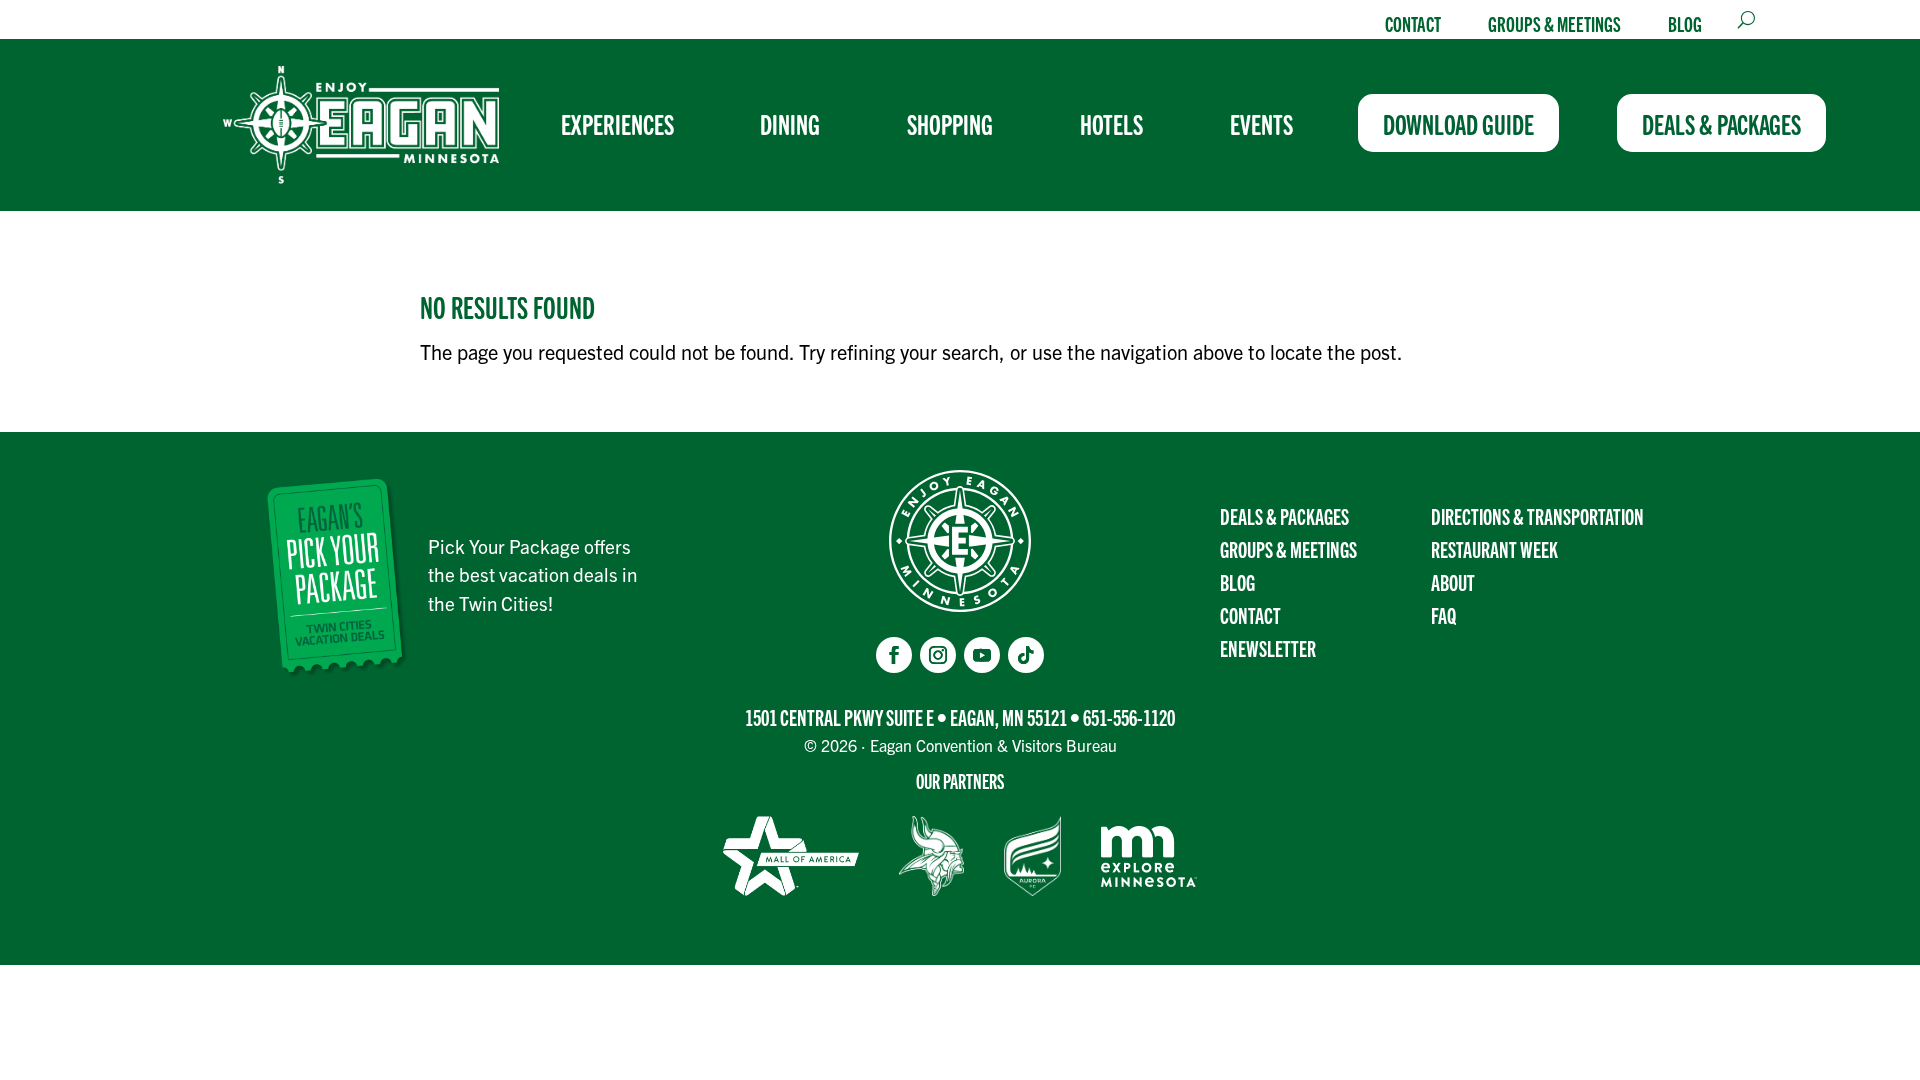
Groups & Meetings (1554, 23)
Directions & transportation (1537, 515)
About (1453, 581)
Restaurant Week (1494, 548)
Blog (1685, 23)
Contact (1413, 23)
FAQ (1443, 614)
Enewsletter (1268, 647)
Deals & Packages (1284, 515)
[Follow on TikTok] (1026, 655)
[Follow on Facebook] (894, 655)
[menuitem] (625, 123)
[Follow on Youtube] (982, 655)
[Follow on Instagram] (938, 655)
